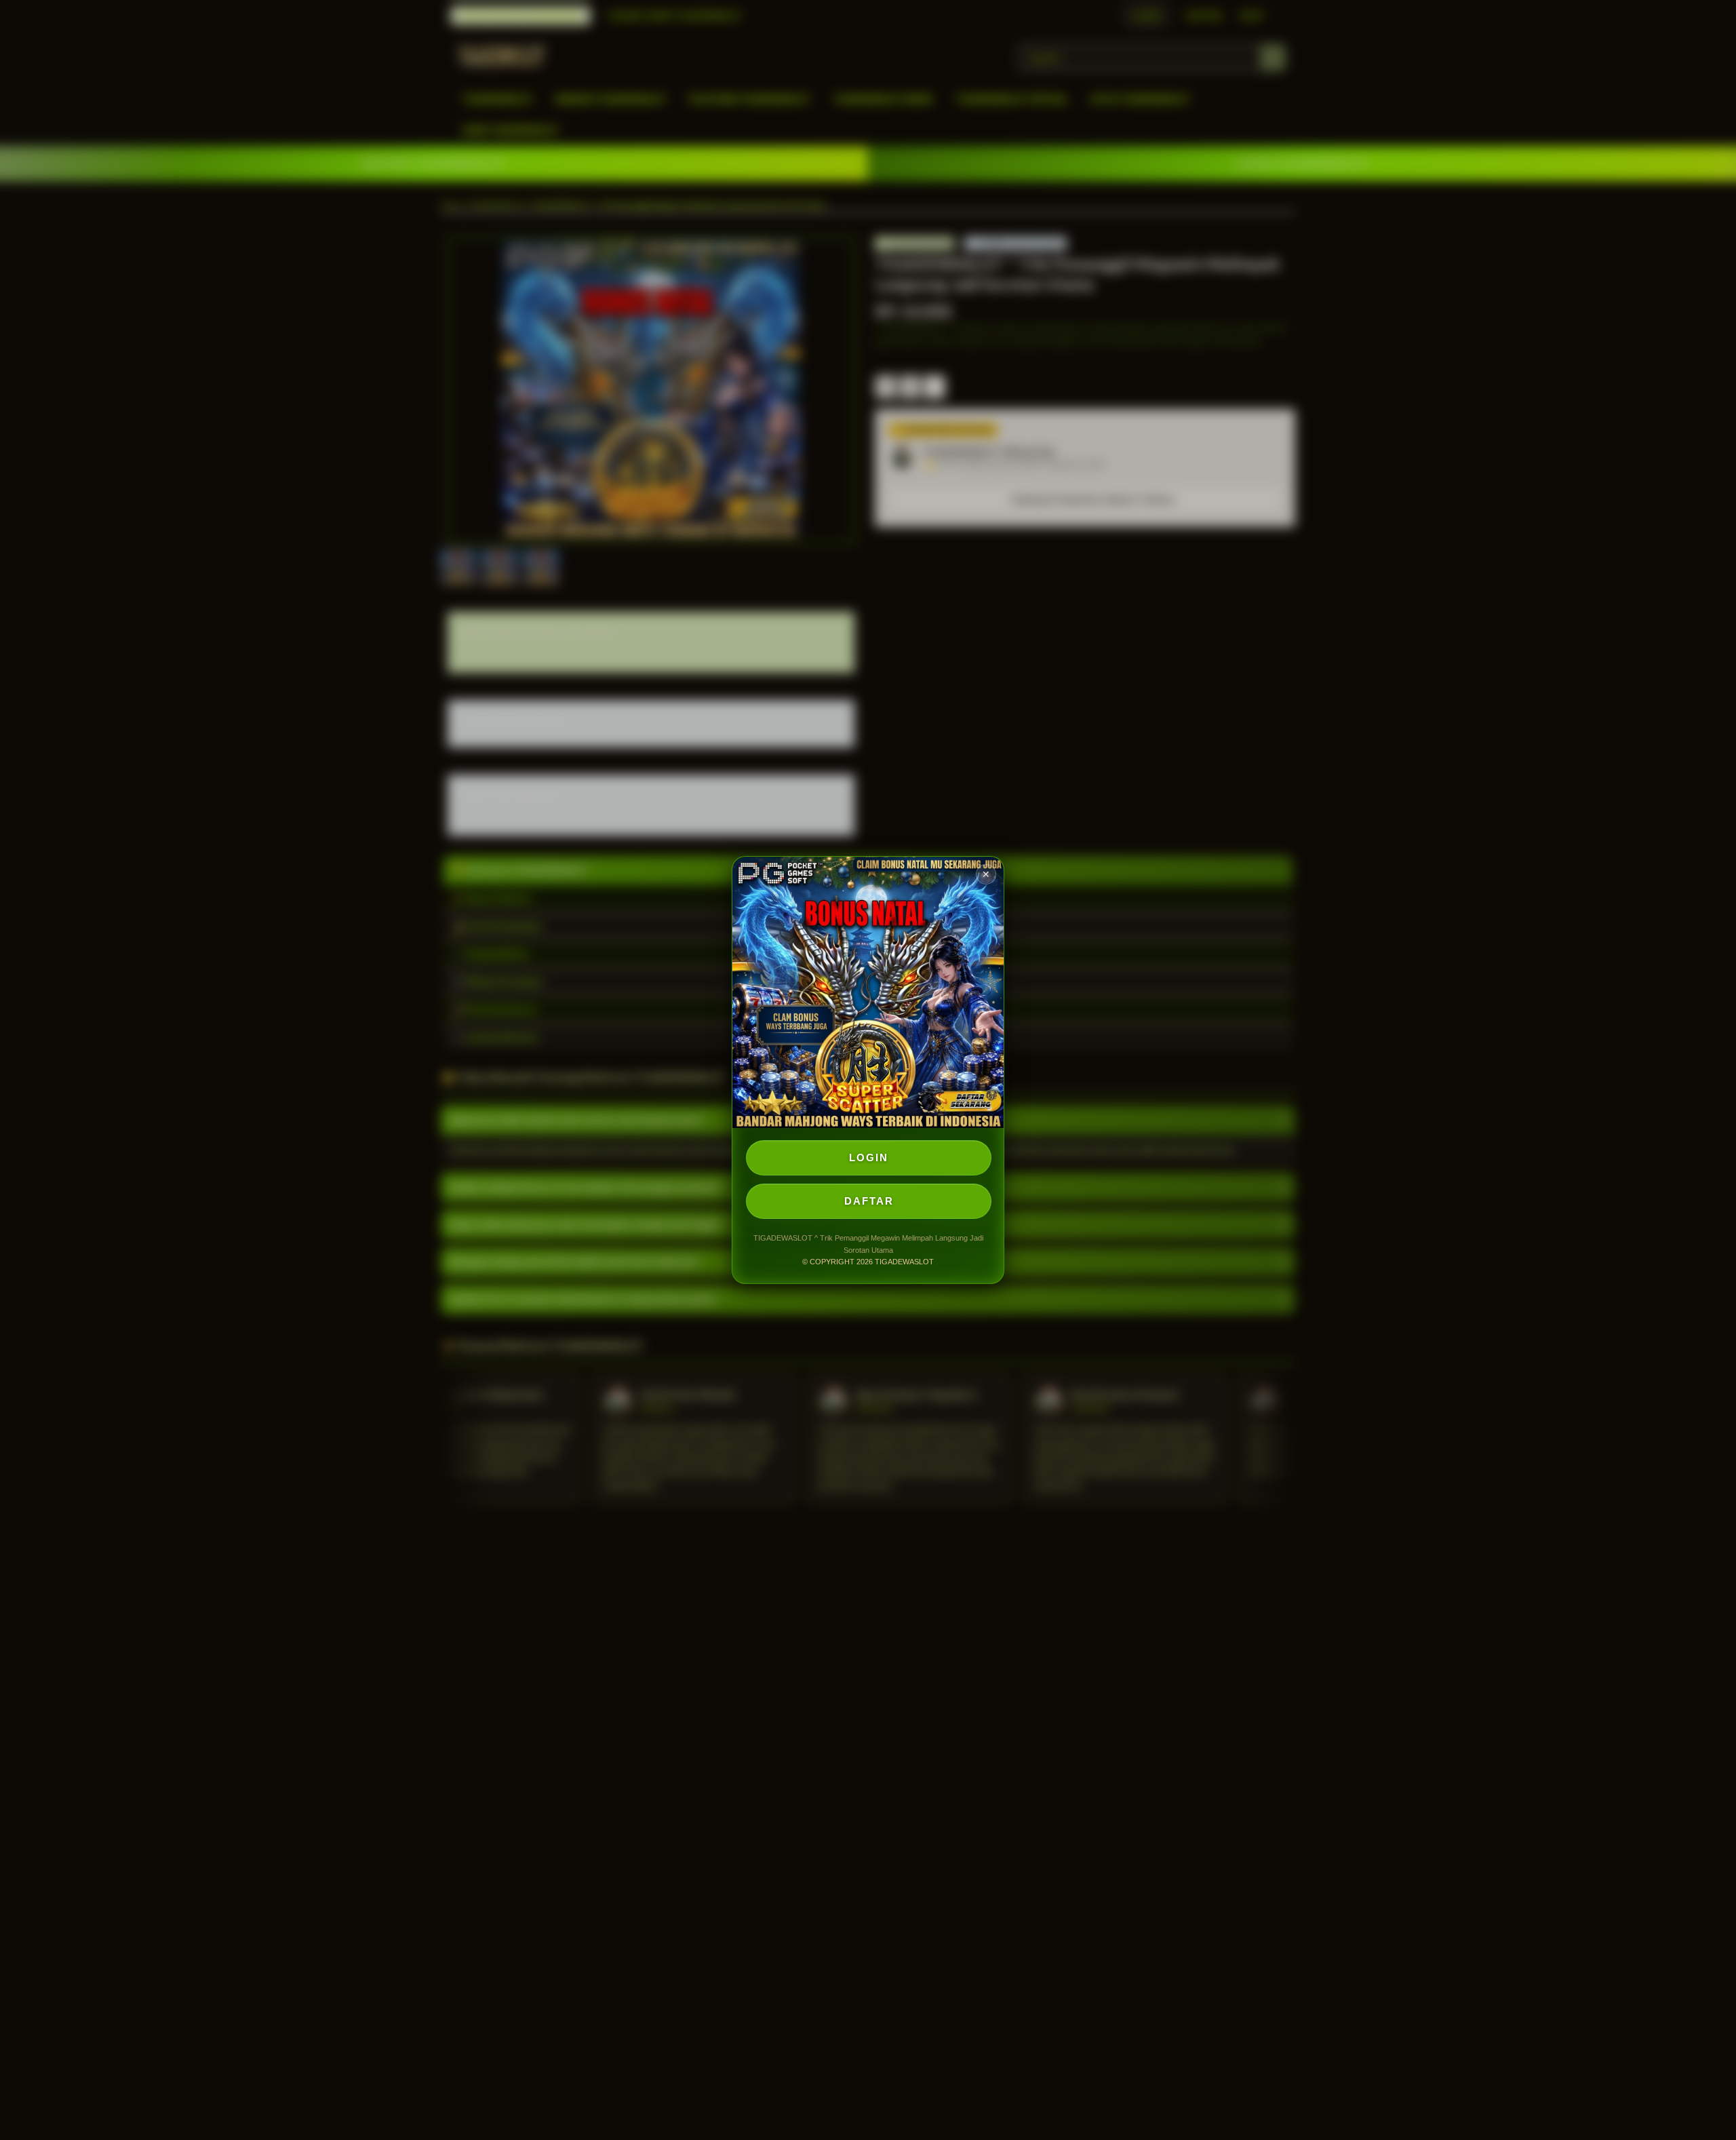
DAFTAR (869, 1201)
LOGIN (869, 1157)
